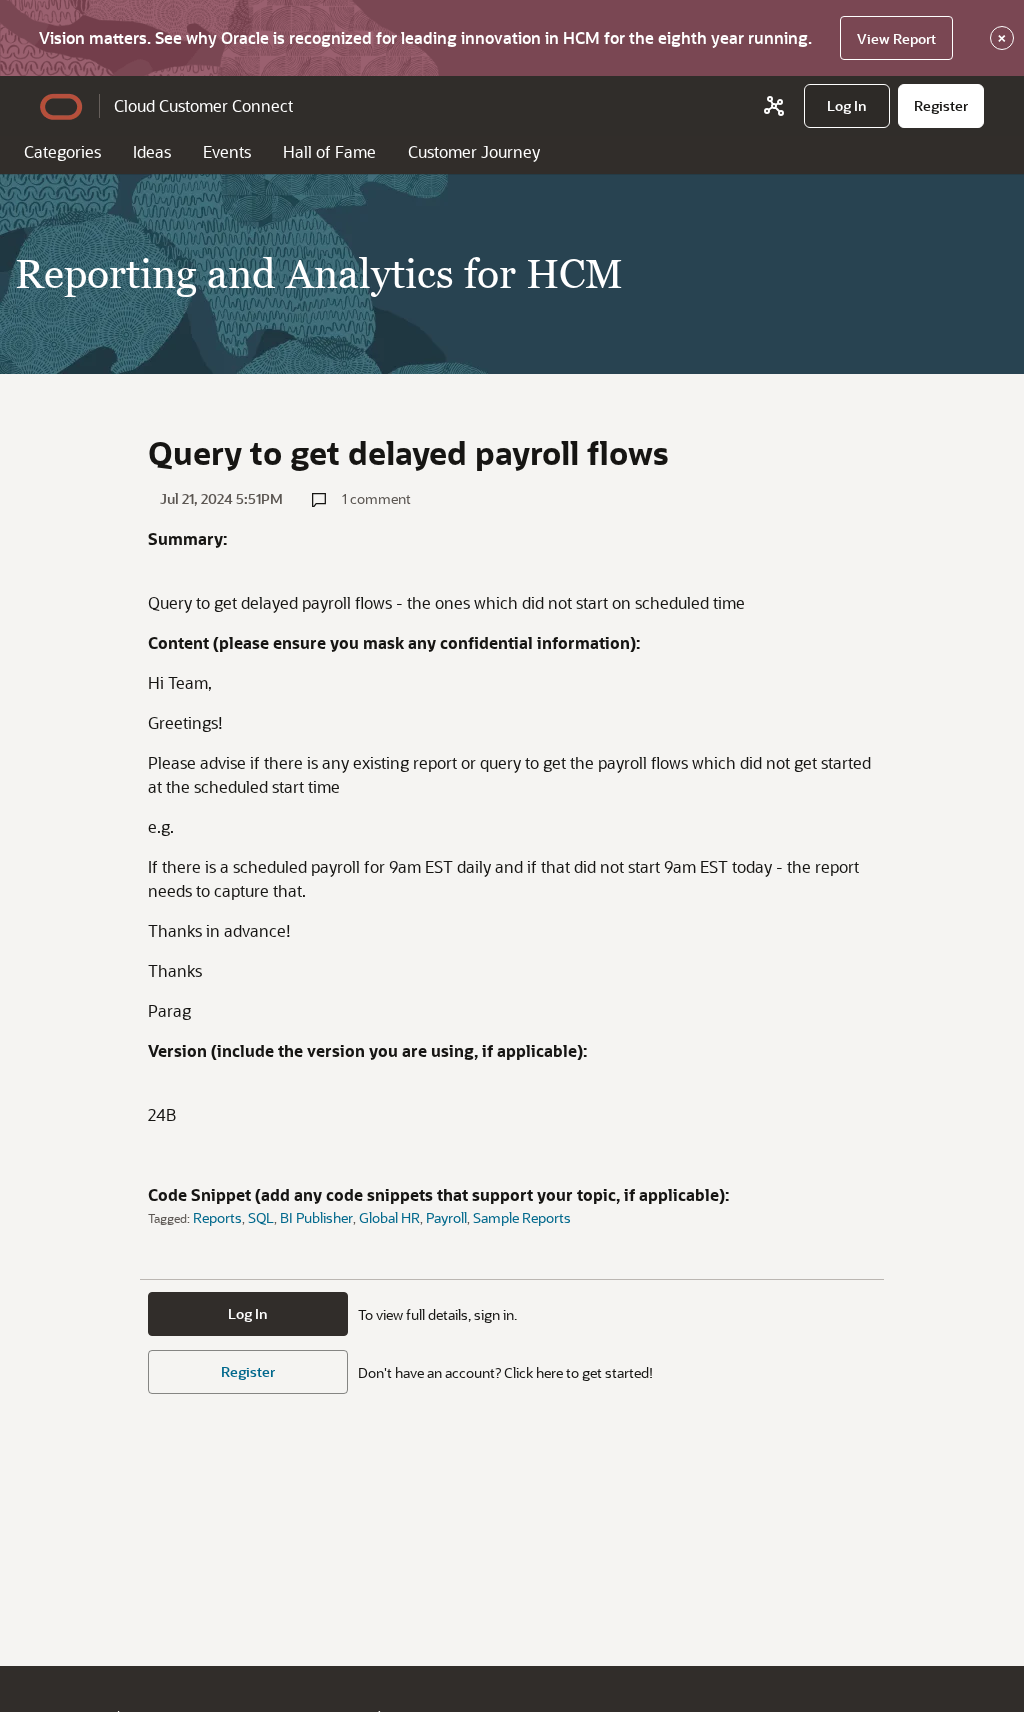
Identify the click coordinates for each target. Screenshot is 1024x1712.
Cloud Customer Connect (203, 105)
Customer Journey (474, 151)
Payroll (446, 1217)
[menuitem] (847, 106)
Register (248, 1371)
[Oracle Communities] (774, 106)
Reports (217, 1217)
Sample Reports (522, 1217)
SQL (261, 1217)
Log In (248, 1313)
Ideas (152, 151)
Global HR (389, 1217)
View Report (896, 38)
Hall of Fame (329, 151)
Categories (62, 151)
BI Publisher (316, 1217)
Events (227, 151)
